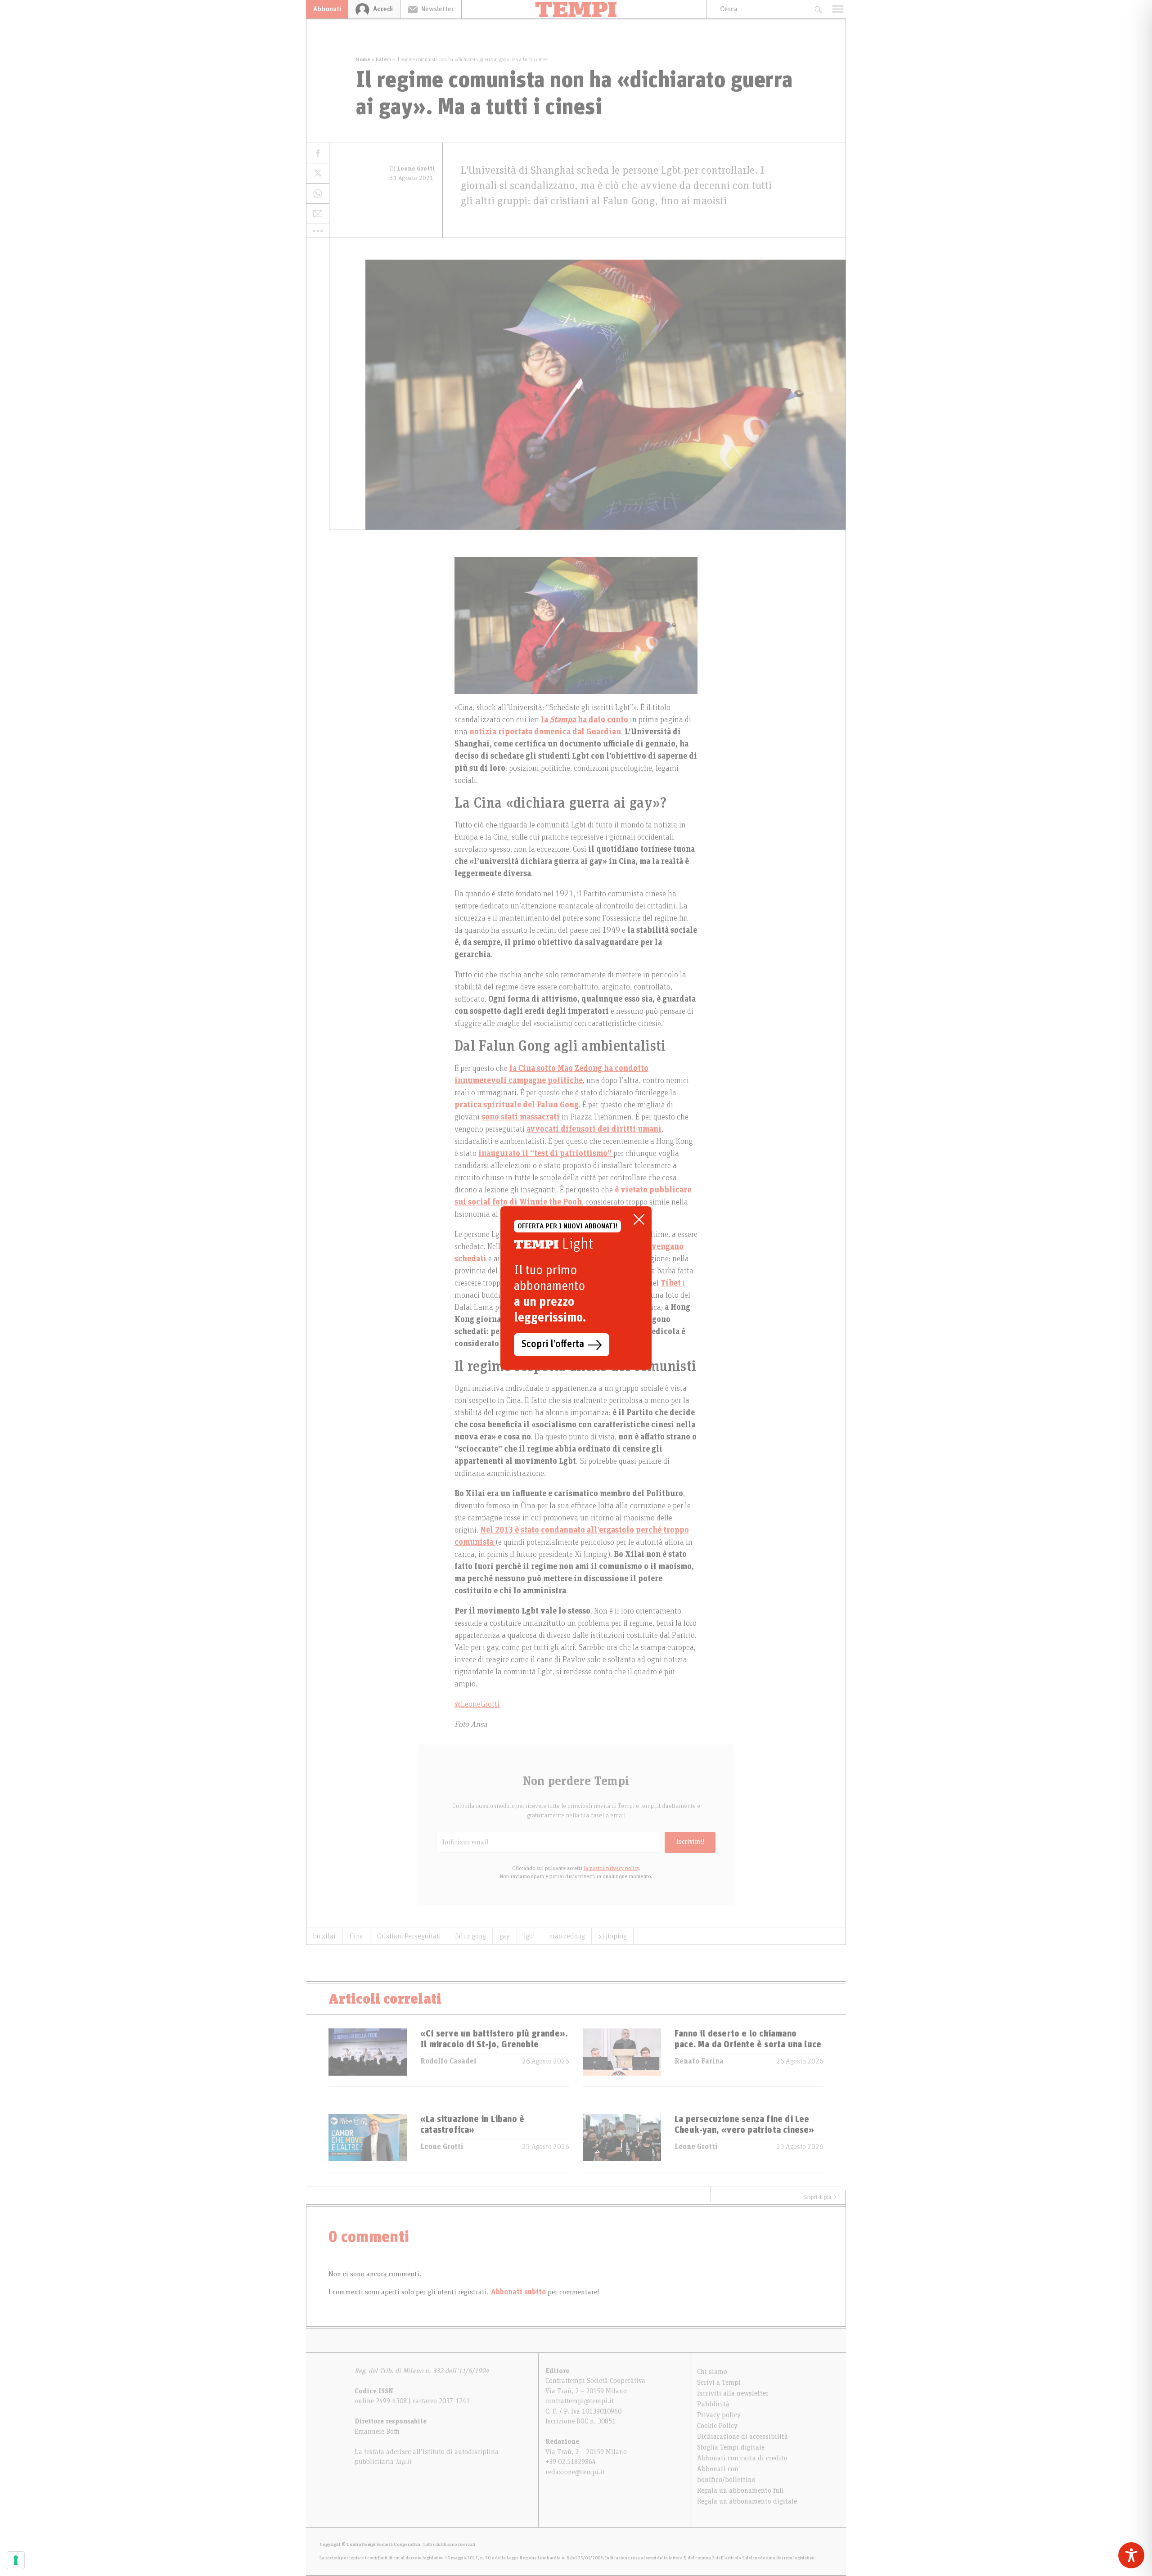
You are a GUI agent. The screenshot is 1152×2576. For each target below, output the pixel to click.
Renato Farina (699, 2061)
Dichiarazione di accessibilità (742, 2437)
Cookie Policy (717, 2426)
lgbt (529, 1936)
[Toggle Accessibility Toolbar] (1131, 2555)
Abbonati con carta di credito (742, 2458)
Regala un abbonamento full (740, 2491)
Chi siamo (712, 2372)
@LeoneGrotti (477, 1704)
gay (505, 1936)
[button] (318, 231)
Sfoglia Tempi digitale (731, 2447)
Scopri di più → (820, 2197)
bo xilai (324, 1936)
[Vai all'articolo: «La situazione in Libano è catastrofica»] (368, 2143)
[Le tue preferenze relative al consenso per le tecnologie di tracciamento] (16, 2560)
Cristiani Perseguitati (409, 1936)
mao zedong (567, 1936)
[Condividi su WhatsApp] (318, 194)
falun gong (470, 1936)
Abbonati (327, 9)
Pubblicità (713, 2404)
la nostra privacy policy (611, 1868)
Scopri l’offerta (553, 1344)
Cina (356, 1936)
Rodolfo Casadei (448, 2061)
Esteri (383, 59)
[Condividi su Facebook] (318, 153)
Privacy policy (719, 2415)
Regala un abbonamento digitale (747, 2501)
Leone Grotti (442, 2147)
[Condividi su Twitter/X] (318, 173)
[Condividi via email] (318, 214)
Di (412, 169)
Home (363, 59)
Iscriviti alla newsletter (733, 2393)
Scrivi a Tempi (719, 2383)
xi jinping (612, 1936)
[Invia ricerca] (818, 9)
